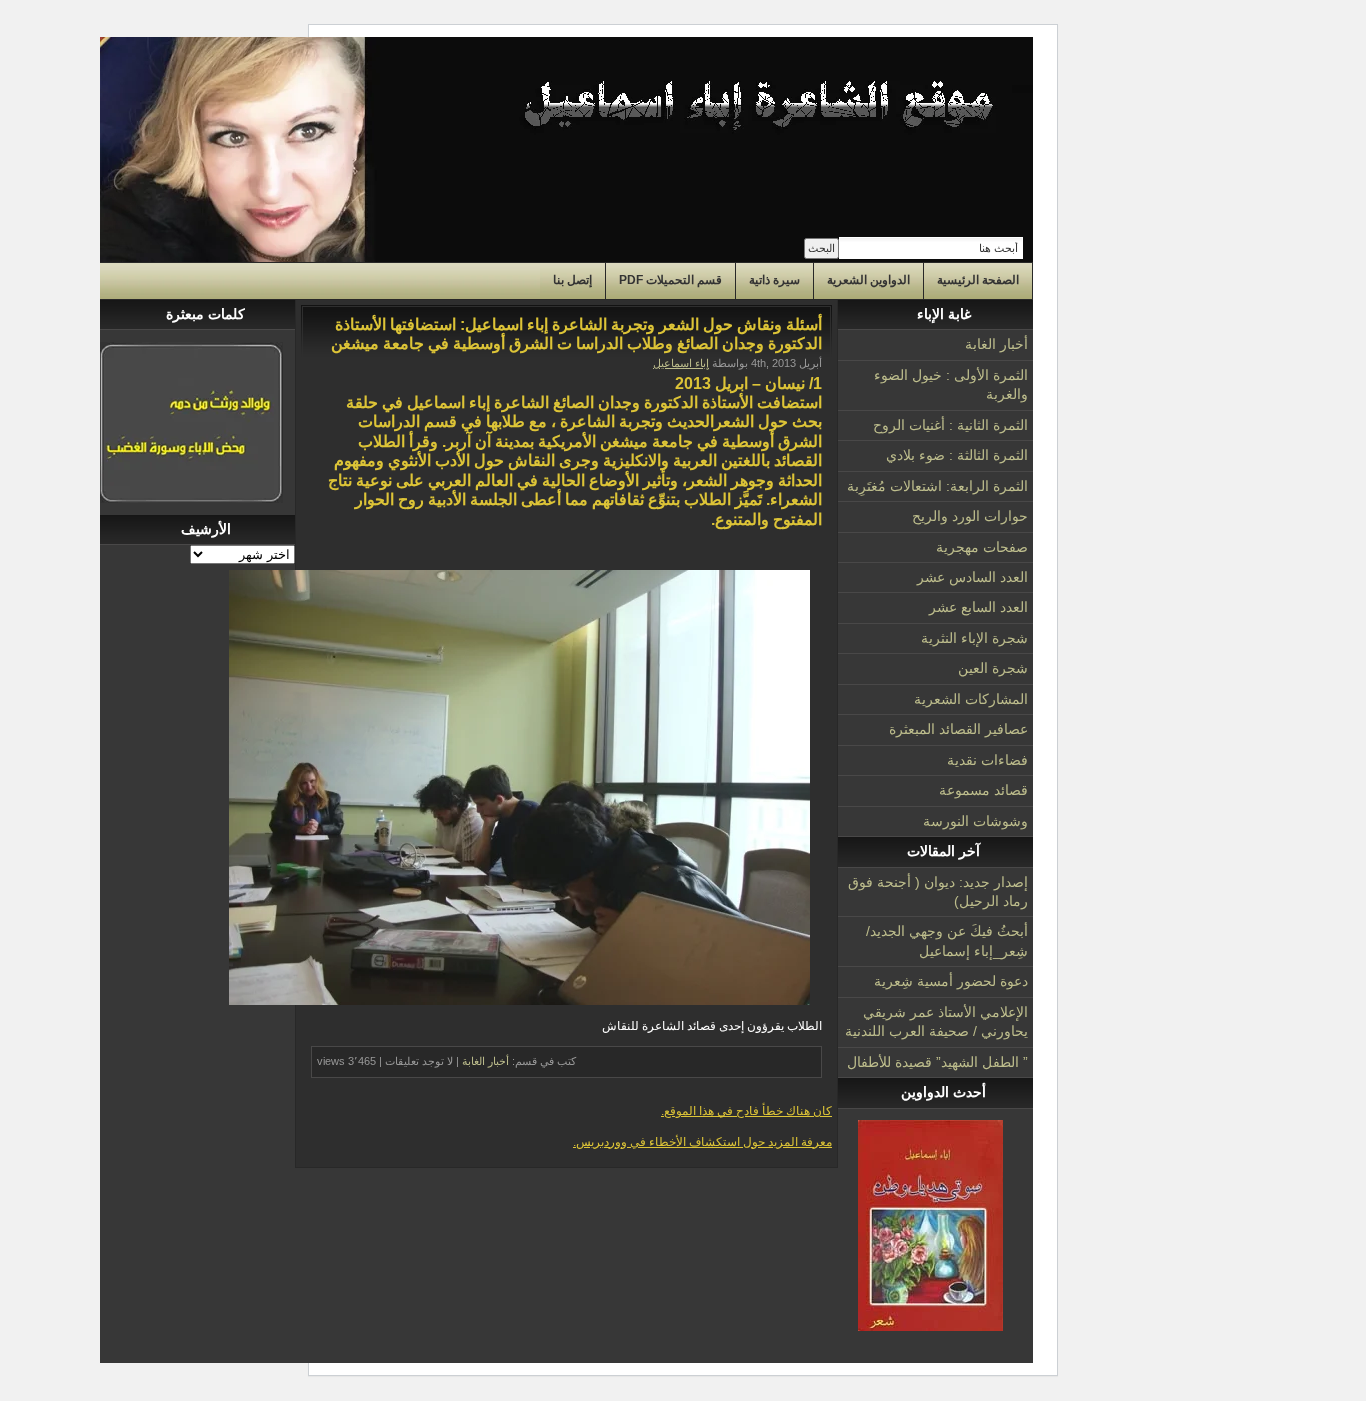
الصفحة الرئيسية (978, 280)
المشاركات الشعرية (971, 699)
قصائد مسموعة (983, 790)
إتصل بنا (572, 280)
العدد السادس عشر (972, 577)
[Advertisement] (197, 865)
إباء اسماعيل (681, 363)
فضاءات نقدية (987, 760)
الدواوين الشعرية (868, 280)
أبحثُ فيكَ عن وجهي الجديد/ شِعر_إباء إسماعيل (947, 940)
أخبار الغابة (996, 344)
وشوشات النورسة (975, 821)
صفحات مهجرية (982, 547)
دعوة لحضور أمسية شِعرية (951, 981)
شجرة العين (993, 668)
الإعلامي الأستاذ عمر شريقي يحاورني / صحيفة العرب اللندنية (936, 1021)
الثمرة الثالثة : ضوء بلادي (957, 455)
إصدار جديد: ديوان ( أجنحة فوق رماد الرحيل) (938, 891)
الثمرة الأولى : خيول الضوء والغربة (951, 384)
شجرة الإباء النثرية (974, 638)
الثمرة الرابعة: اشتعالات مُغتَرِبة (937, 486)
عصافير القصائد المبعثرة (958, 729)
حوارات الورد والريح (970, 516)
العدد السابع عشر (978, 607)
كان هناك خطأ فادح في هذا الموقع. (746, 1111)
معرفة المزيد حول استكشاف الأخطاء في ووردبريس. (702, 1142)
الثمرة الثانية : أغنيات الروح (950, 425)
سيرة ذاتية (774, 280)
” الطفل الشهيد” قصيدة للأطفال (937, 1062)
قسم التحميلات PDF (670, 280)
